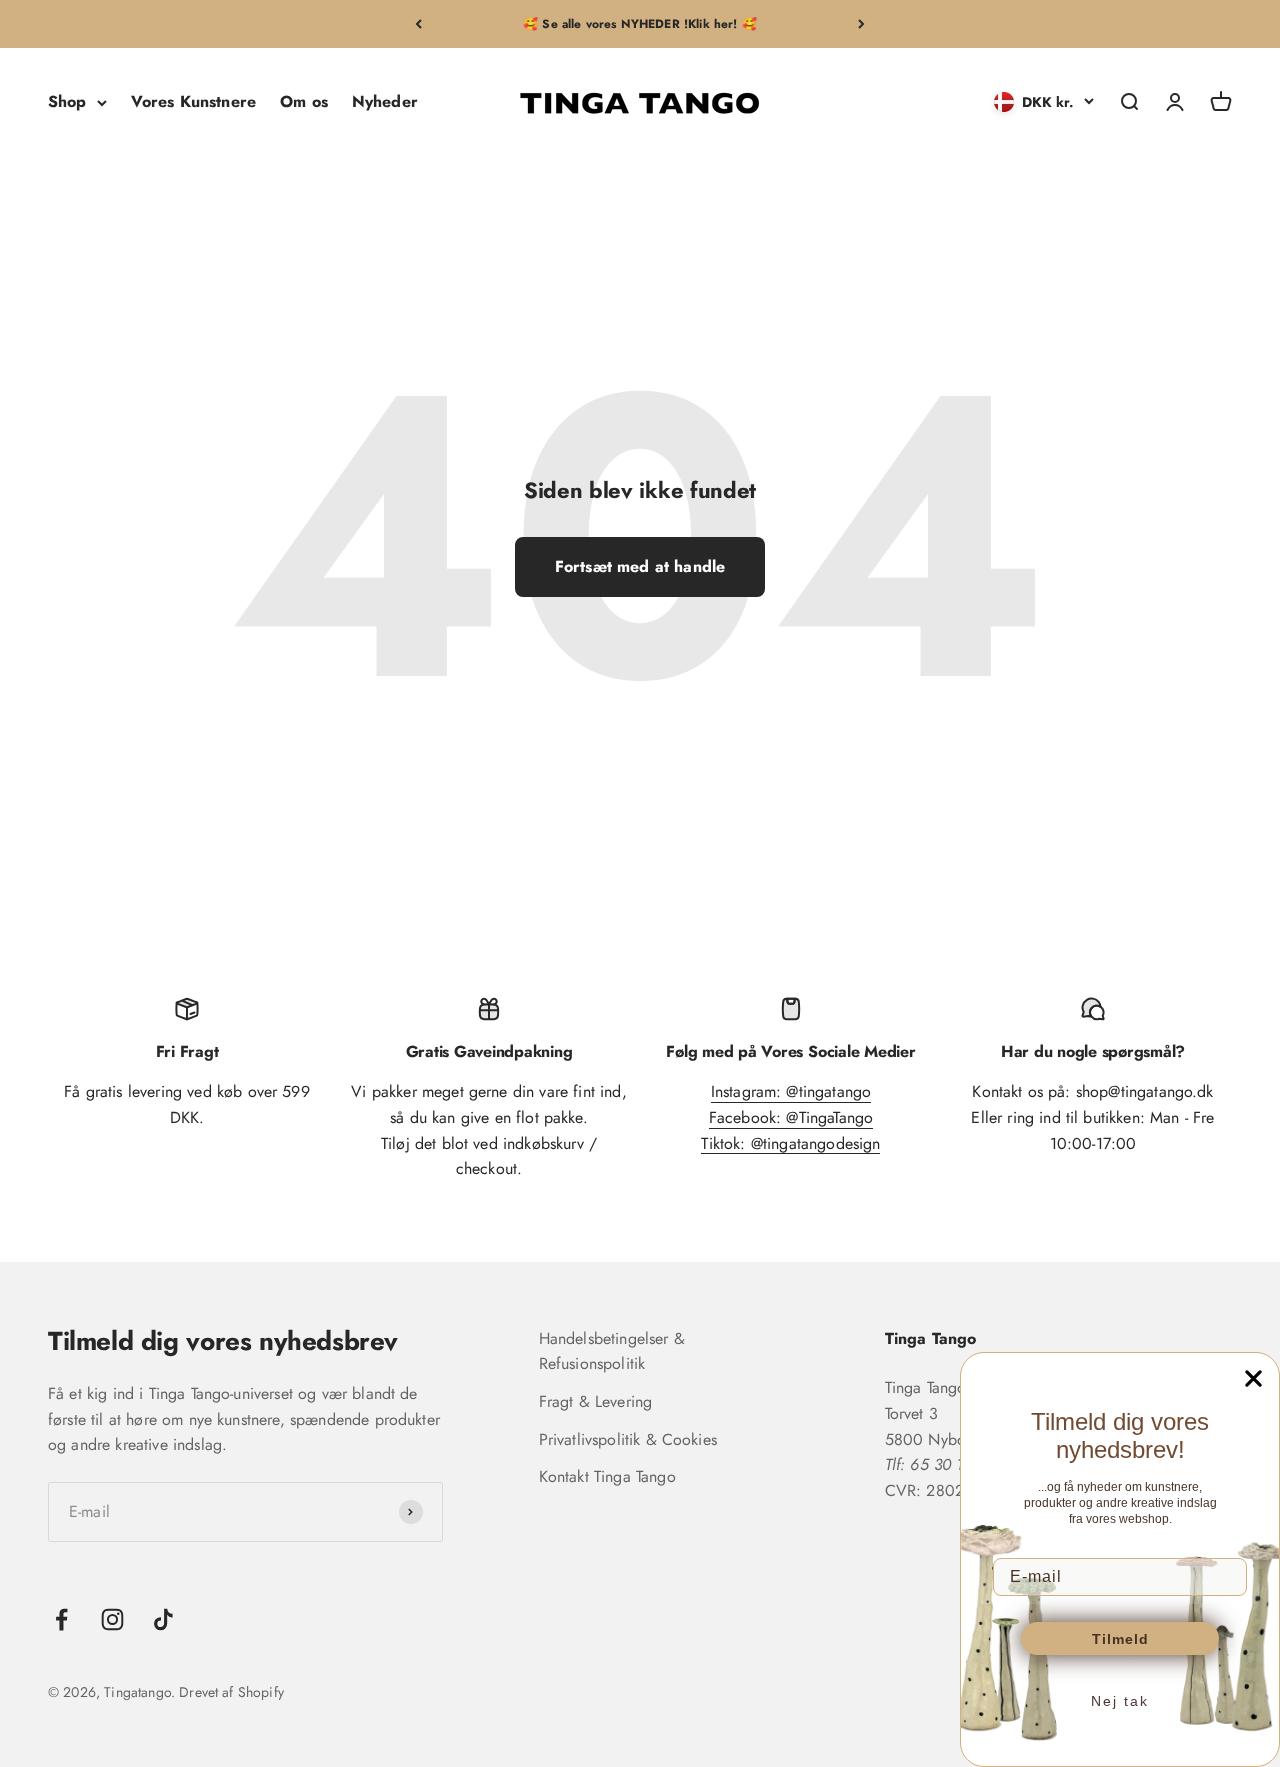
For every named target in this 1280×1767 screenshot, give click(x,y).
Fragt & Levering (596, 1401)
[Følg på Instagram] (112, 1619)
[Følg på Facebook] (61, 1619)
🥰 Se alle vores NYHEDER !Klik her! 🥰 (640, 24)
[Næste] (861, 24)
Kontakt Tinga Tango (607, 1476)
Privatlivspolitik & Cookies (628, 1439)
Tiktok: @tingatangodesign (790, 1143)
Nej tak (1120, 1701)
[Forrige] (418, 24)
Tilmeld (1120, 1639)
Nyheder (385, 102)
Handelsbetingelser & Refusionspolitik (612, 1351)
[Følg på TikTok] (163, 1619)
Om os (304, 102)
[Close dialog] (1253, 1378)
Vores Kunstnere (193, 102)
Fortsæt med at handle (640, 566)
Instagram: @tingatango (791, 1091)
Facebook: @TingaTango (791, 1117)
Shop (67, 102)
